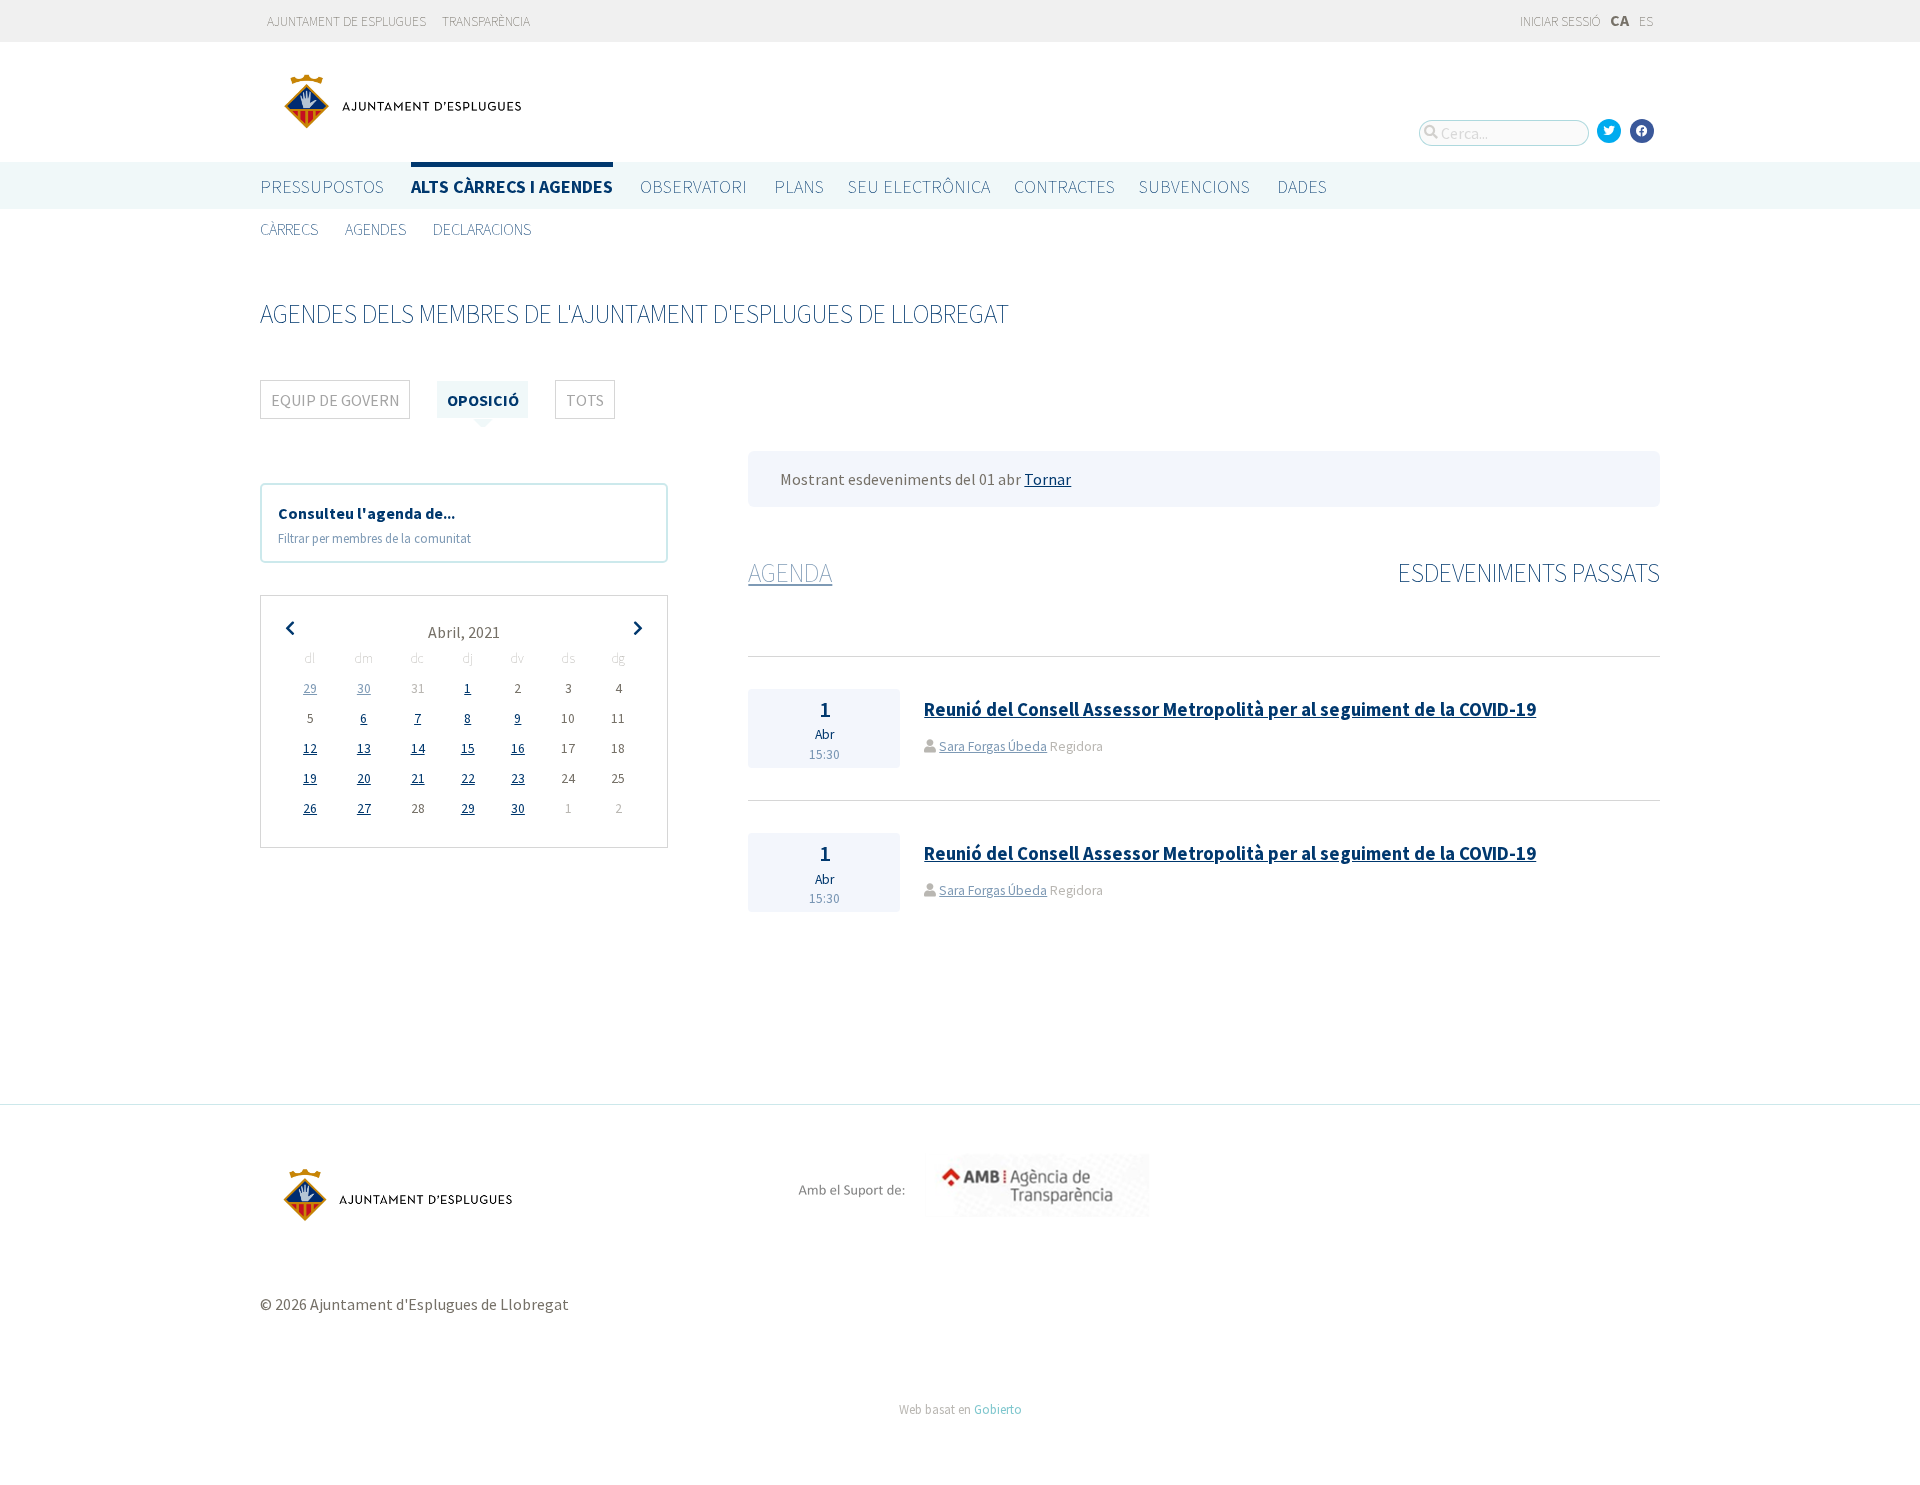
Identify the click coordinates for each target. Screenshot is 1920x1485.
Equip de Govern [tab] (335, 400)
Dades (1302, 186)
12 (310, 748)
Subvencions (1194, 186)
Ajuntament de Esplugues (346, 21)
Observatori (693, 186)
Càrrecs (289, 229)
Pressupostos (322, 186)
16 (518, 748)
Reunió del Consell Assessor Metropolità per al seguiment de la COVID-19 (1230, 709)
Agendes (375, 229)
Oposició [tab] (483, 400)
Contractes (1064, 186)
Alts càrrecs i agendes (512, 186)
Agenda (790, 573)
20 (364, 778)
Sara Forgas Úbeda (993, 746)
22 (468, 778)
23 (518, 778)
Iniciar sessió (1559, 21)
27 (364, 808)
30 (364, 688)
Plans (799, 186)
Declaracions (482, 229)
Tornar (1047, 479)
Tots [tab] (585, 400)
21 (418, 778)
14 (418, 748)
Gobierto (998, 1409)
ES (1646, 21)
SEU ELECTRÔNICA (919, 186)
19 (310, 778)
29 (310, 688)
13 (364, 748)
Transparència (486, 21)
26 (310, 808)
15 (468, 748)
